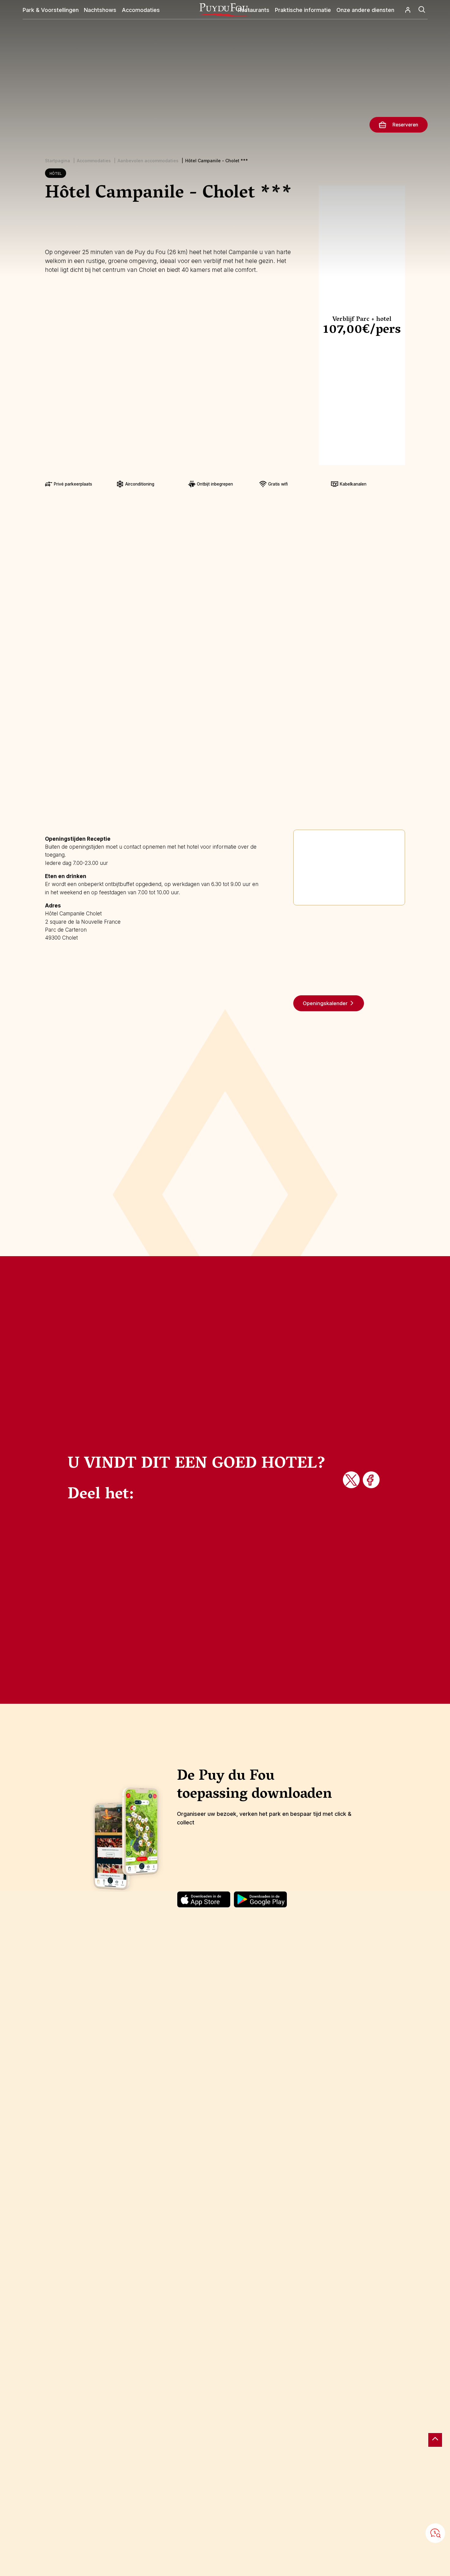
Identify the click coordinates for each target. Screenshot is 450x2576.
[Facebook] (372, 1481)
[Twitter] (352, 1481)
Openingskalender (325, 1003)
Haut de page (435, 2440)
